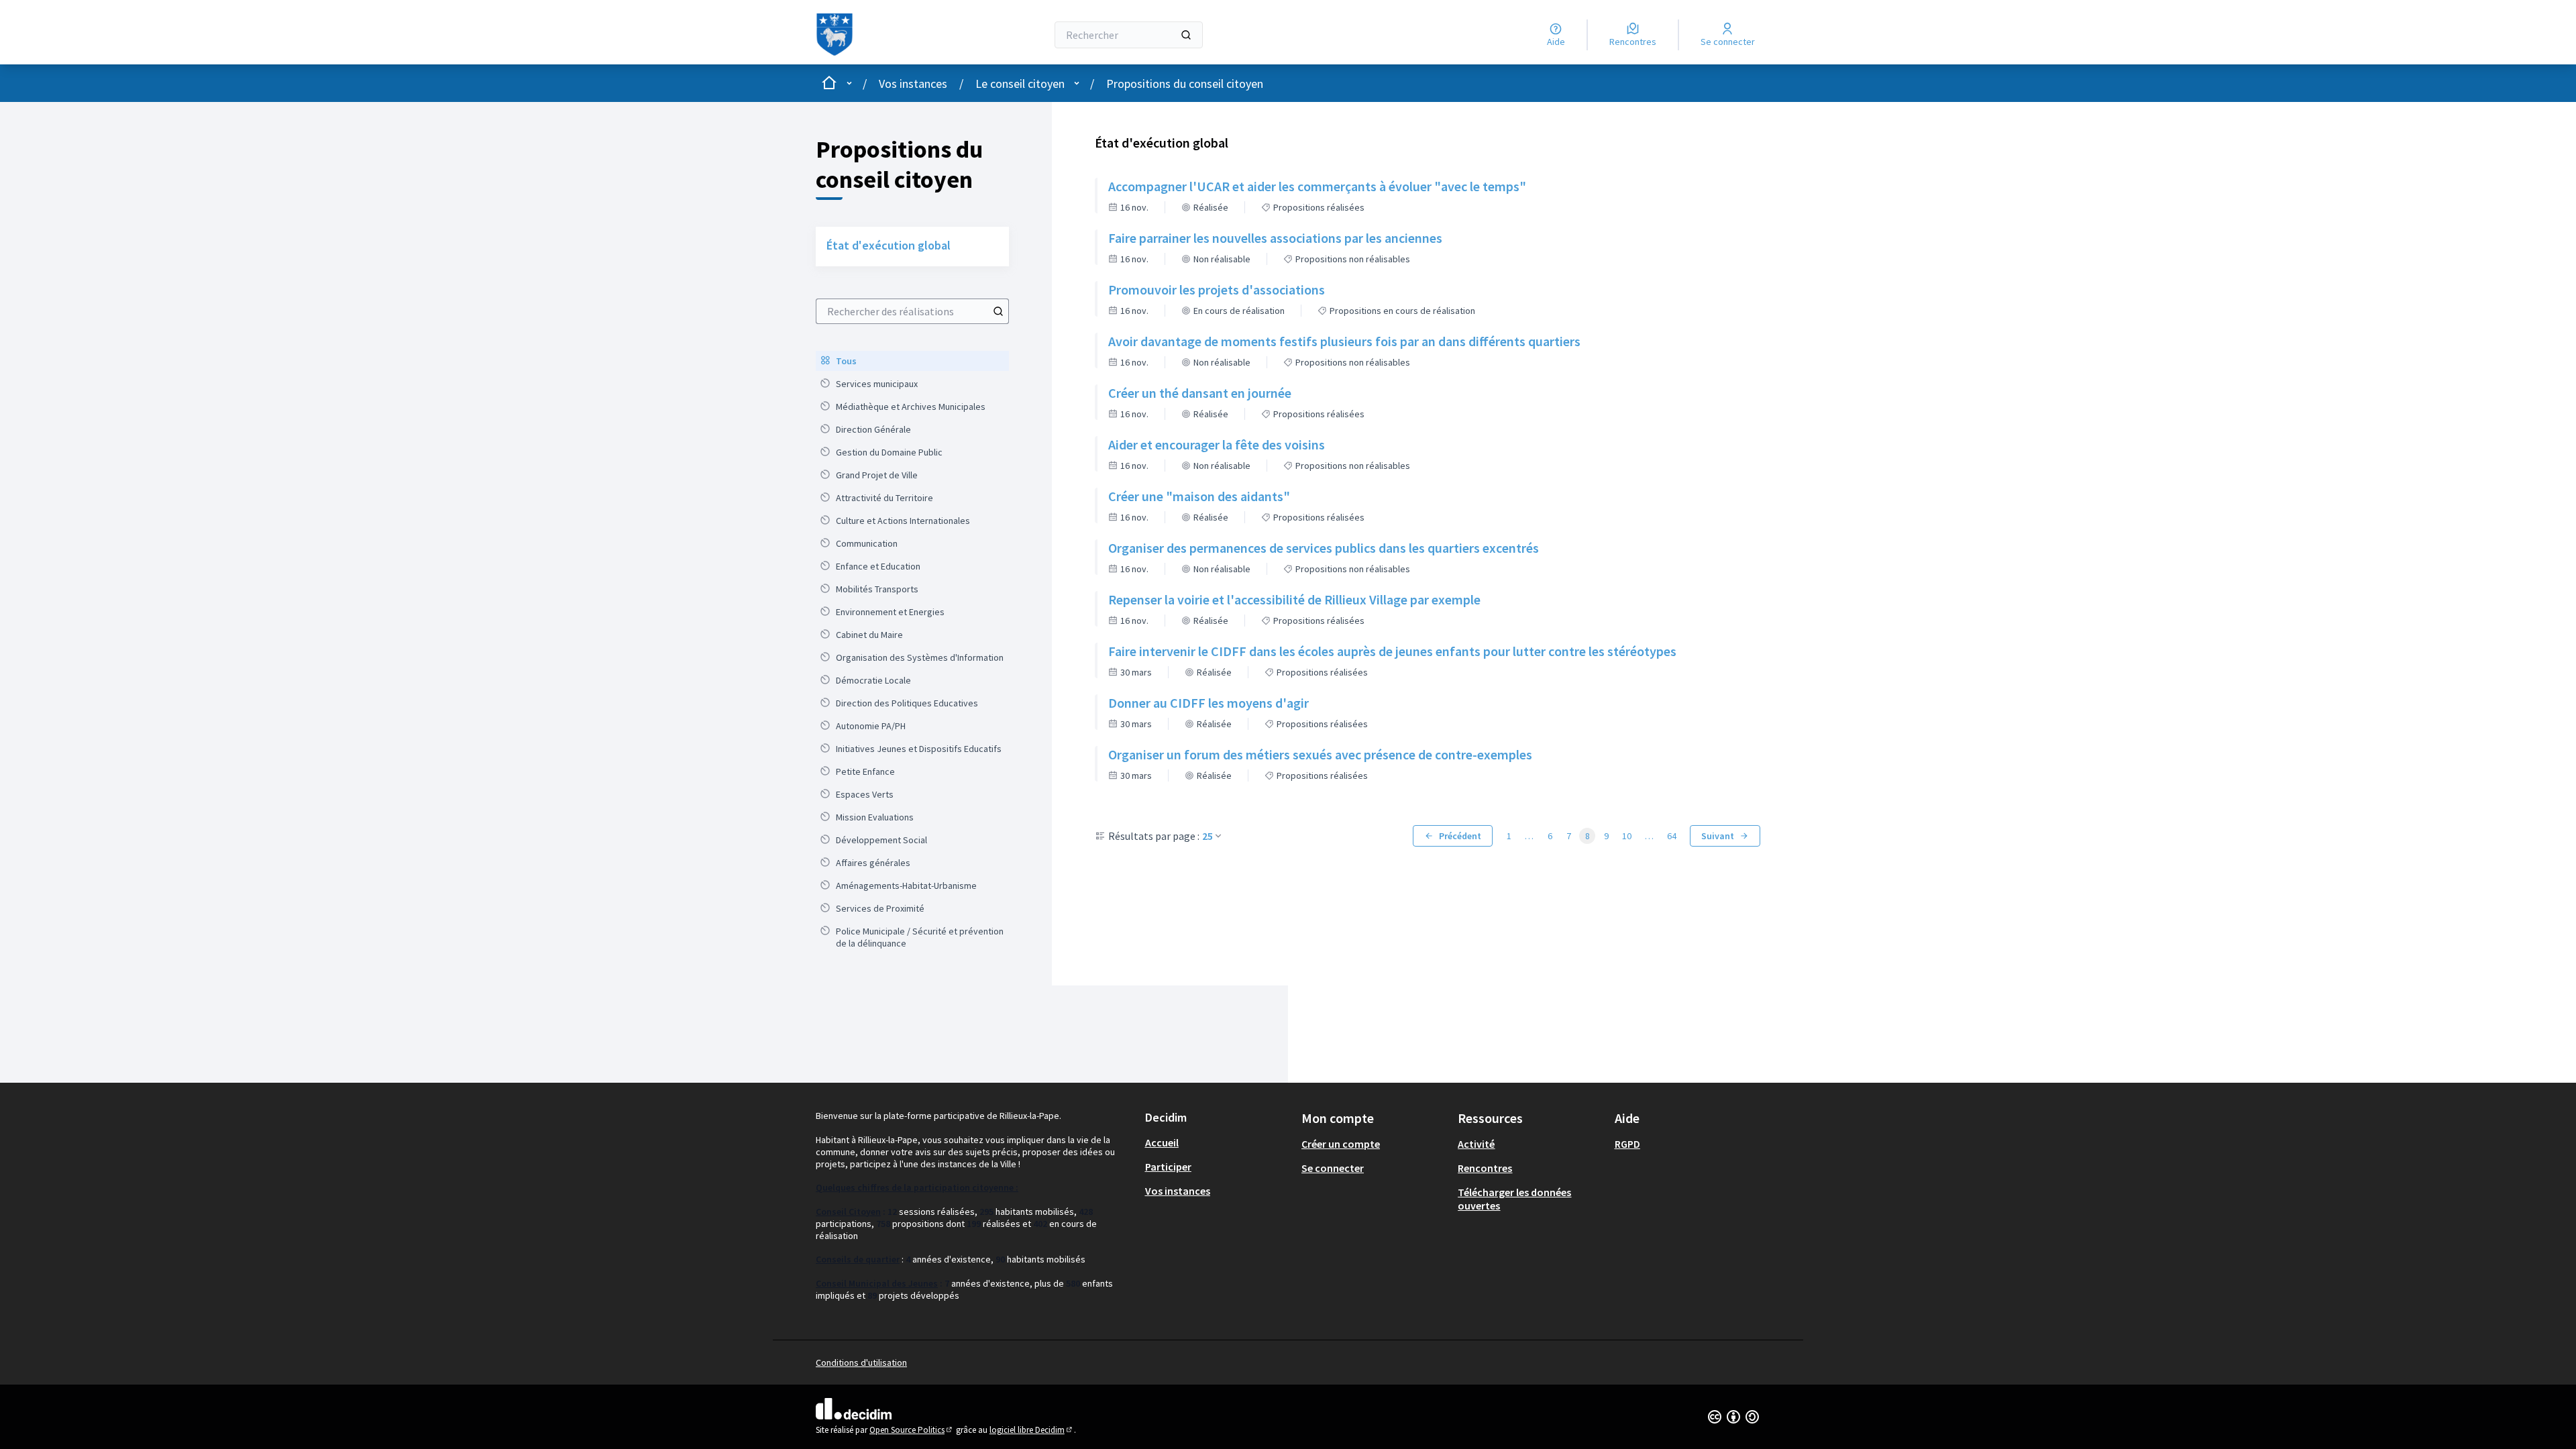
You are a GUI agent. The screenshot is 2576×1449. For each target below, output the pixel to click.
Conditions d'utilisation (861, 1362)
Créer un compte (1341, 1144)
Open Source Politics (912, 1430)
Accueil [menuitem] (1162, 1142)
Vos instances (913, 84)
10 (1627, 836)
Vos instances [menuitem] (1178, 1191)
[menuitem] (912, 361)
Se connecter (1333, 1168)
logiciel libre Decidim (1032, 1430)
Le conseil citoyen (1020, 84)
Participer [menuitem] (1168, 1167)
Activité (1476, 1144)
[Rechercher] (1186, 35)
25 (1207, 836)
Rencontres (1485, 1168)
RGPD (1627, 1144)
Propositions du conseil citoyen (1185, 84)
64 (1672, 836)
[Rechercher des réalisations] (998, 311)
